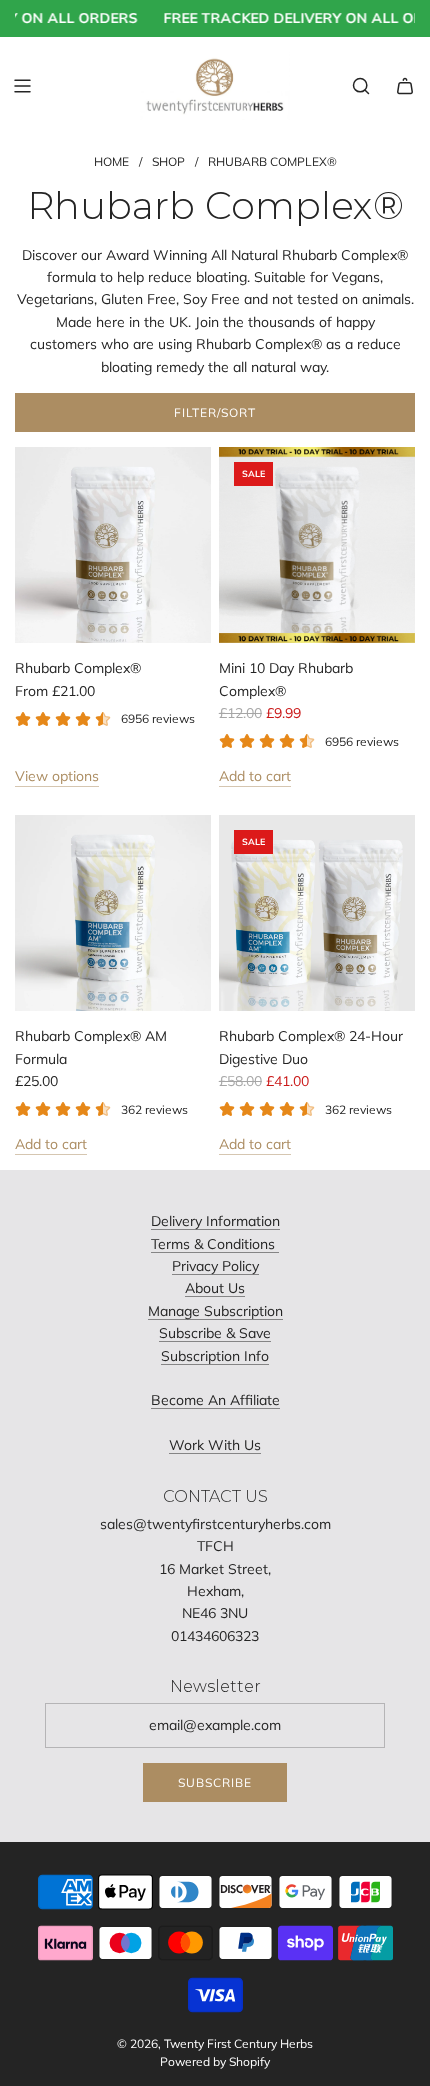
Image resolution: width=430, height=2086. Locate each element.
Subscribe (215, 1782)
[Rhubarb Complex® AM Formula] (113, 913)
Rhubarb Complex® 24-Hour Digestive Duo (311, 1047)
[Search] (361, 86)
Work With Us (215, 1445)
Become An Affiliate (215, 1400)
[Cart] (405, 86)
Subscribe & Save (215, 1333)
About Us (215, 1288)
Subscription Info (215, 1356)
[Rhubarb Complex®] (113, 545)
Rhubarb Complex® (78, 668)
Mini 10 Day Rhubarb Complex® (286, 679)
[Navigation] (22, 86)
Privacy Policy (215, 1266)
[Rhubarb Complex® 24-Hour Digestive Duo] (317, 913)
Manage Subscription (215, 1311)
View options (57, 776)
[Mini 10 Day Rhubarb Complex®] (317, 545)
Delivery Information (215, 1221)
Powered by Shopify (215, 2061)
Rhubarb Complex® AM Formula (91, 1047)
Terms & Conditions (215, 1244)
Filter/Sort (215, 412)
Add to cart (255, 776)
